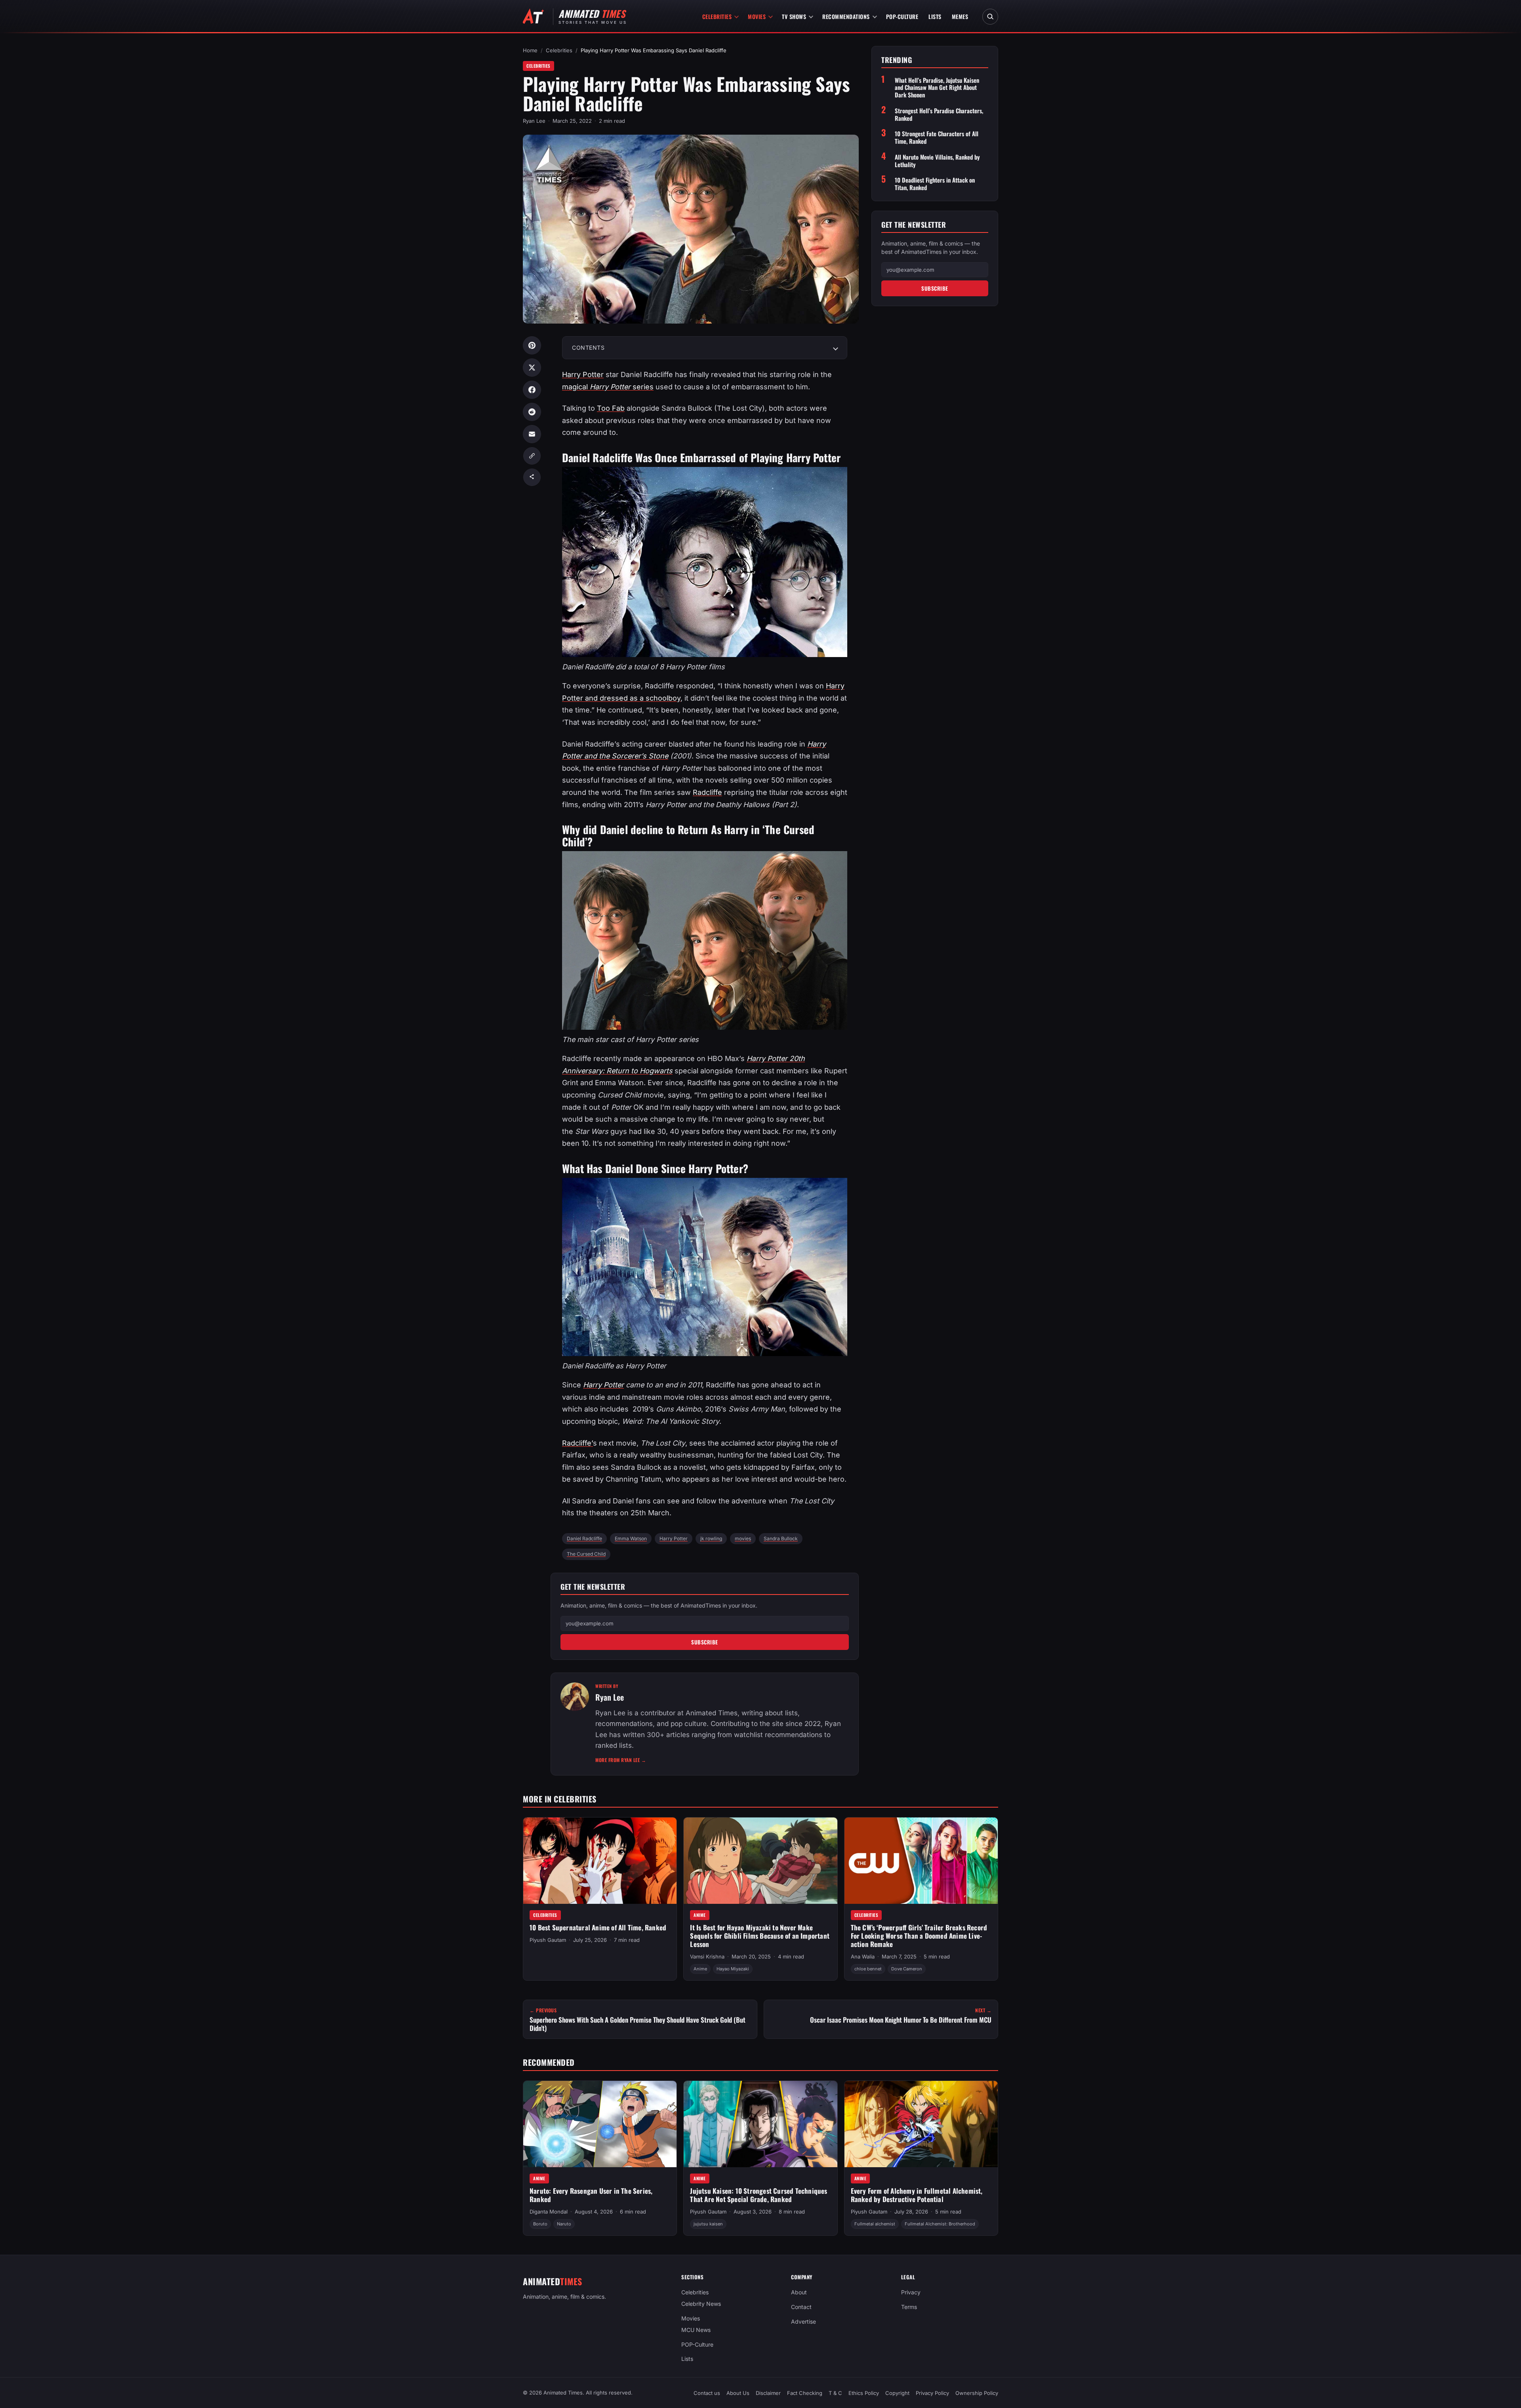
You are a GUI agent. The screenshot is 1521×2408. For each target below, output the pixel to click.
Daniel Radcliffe (584, 1538)
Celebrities (717, 16)
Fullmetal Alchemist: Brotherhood (940, 2224)
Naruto (564, 2224)
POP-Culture (902, 16)
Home (530, 50)
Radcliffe (707, 792)
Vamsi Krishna (707, 1956)
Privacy (911, 2292)
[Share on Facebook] (532, 390)
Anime (700, 1915)
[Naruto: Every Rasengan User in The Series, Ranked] (600, 2124)
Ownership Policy (977, 2393)
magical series (608, 387)
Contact (801, 2307)
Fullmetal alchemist (875, 2224)
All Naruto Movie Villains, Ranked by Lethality (937, 161)
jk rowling (711, 1538)
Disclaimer (768, 2393)
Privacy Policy (932, 2393)
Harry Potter (583, 374)
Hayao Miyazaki (733, 1969)
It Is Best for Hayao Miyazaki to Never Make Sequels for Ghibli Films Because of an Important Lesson (760, 1936)
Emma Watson (631, 1538)
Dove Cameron (907, 1969)
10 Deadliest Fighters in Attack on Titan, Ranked (935, 184)
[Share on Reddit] (532, 412)
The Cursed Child (586, 1554)
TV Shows (794, 16)
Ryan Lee (534, 121)
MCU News (696, 2329)
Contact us (707, 2393)
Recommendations (846, 16)
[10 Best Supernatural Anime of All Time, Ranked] (600, 1861)
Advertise (803, 2321)
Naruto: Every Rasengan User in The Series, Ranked (591, 2195)
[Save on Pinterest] (532, 345)
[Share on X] (532, 368)
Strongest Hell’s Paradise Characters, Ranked (939, 114)
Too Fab (611, 408)
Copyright (897, 2393)
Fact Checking (805, 2393)
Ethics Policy (864, 2393)
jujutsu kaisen (708, 2224)
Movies (757, 16)
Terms (909, 2307)
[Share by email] (532, 434)
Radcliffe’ (578, 1443)
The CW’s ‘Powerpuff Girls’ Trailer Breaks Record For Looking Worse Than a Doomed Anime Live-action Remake (919, 1936)
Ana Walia (863, 1956)
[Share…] (532, 477)
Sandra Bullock (781, 1538)
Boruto (540, 2224)
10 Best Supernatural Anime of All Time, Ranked (598, 1927)
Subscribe (705, 1642)
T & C (835, 2393)
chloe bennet (868, 1969)
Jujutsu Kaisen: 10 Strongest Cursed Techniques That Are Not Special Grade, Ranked (759, 2195)
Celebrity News (701, 2304)
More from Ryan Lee (621, 1760)
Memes (960, 16)
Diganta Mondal (549, 2212)
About (799, 2292)
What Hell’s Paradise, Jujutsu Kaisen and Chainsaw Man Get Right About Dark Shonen (937, 88)
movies (743, 1538)
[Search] (990, 17)
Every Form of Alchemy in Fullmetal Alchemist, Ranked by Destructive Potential (917, 2195)
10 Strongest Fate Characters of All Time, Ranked (937, 137)
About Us (738, 2393)
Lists (935, 16)
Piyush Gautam (548, 1940)
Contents (588, 348)
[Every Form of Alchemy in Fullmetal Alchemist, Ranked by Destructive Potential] (921, 2124)
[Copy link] (532, 456)
